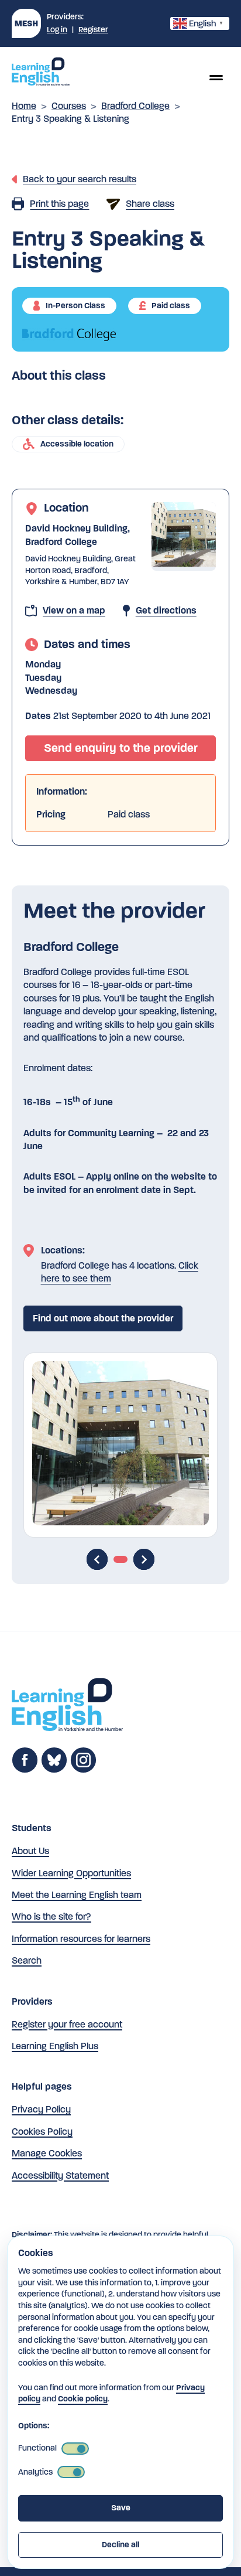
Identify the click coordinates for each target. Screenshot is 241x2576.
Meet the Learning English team (77, 1895)
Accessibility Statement (60, 2175)
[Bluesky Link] (54, 1770)
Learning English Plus (55, 2046)
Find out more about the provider (103, 1318)
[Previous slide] (97, 1559)
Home (24, 106)
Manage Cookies (47, 2153)
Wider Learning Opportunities (71, 1873)
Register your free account (67, 2024)
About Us (30, 1851)
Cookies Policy (42, 2132)
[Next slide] (144, 1559)
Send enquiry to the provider (121, 748)
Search (27, 1960)
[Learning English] (41, 73)
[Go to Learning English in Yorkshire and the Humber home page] (67, 1707)
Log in (57, 30)
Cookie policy (83, 2399)
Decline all (120, 2545)
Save (121, 2508)
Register (93, 30)
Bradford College (135, 106)
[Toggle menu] (216, 77)
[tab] (120, 1559)
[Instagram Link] (83, 1770)
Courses (69, 106)
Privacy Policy (41, 2109)
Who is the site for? (51, 1916)
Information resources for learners (81, 1939)
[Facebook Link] (25, 1770)
